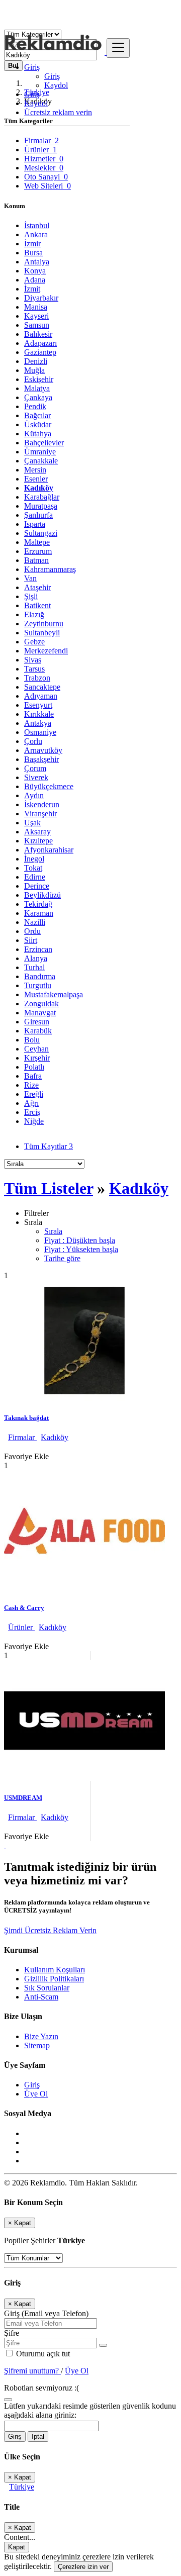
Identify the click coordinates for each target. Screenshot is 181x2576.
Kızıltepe (38, 841)
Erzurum (38, 551)
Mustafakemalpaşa (54, 994)
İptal (38, 2437)
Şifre (12, 2333)
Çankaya (38, 397)
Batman (36, 560)
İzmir (32, 244)
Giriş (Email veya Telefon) (46, 2313)
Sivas (33, 660)
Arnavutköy (43, 750)
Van (30, 578)
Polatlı (34, 1067)
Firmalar (22, 1437)
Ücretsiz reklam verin (58, 112)
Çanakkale (41, 461)
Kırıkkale (39, 714)
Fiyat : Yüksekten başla (81, 1249)
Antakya (38, 723)
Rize (31, 1085)
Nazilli (35, 922)
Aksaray (37, 832)
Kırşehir (37, 1058)
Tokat (33, 868)
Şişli (31, 596)
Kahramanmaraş (50, 569)
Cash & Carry (24, 1608)
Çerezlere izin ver (83, 2567)
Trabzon (37, 678)
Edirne (35, 877)
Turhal (34, 967)
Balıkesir (38, 334)
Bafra (33, 1076)
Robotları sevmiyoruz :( (41, 2388)
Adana (35, 280)
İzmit (32, 289)
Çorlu (33, 741)
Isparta (35, 524)
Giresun (37, 1022)
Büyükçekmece (49, 786)
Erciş (32, 1112)
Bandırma (40, 976)
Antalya (37, 262)
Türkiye (22, 2487)
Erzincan (38, 949)
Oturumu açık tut (42, 2354)
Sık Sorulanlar (47, 1988)
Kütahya (38, 434)
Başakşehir (41, 759)
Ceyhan (36, 1049)
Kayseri (36, 316)
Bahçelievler (44, 443)
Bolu (32, 1040)
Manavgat (40, 1013)
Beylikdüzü (42, 895)
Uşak (32, 823)
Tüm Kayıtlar (49, 1146)
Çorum (35, 768)
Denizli (36, 361)
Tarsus (34, 669)
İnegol (34, 859)
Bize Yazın (41, 2036)
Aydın (34, 795)
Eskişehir (39, 379)
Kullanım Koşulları (55, 1970)
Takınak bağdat (26, 1418)
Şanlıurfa (38, 515)
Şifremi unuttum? (32, 2371)
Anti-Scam (41, 1997)
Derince (37, 886)
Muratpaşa (41, 506)
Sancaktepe (42, 687)
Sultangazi (41, 533)
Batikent (37, 605)
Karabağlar (42, 497)
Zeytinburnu (44, 624)
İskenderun (42, 804)
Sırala (53, 1231)
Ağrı (31, 1103)
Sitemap (37, 2045)
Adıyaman (41, 696)
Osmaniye (40, 732)
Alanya (36, 958)
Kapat (17, 2547)
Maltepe (37, 542)
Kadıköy (39, 488)
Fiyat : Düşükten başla (80, 1240)
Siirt (31, 940)
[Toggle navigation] (118, 48)
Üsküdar (38, 424)
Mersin (35, 470)
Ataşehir (37, 587)
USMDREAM (23, 1798)
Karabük (38, 1031)
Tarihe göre (62, 1258)
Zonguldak (41, 1004)
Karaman (39, 913)
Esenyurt (38, 705)
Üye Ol (36, 2094)
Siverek (36, 777)
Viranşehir (40, 814)
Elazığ (34, 614)
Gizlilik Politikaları (54, 1979)
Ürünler (21, 1627)
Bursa (33, 253)
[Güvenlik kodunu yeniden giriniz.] (8, 2397)
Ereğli (34, 1094)
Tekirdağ (38, 904)
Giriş (52, 76)
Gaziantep (40, 352)
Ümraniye (40, 452)
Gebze (34, 642)
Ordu (32, 931)
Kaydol (56, 85)
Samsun (37, 325)
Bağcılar (37, 415)
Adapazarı (40, 343)
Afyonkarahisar (49, 850)
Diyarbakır (41, 298)
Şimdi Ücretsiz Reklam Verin (50, 1930)
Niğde (34, 1121)
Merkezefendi (46, 651)
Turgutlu (38, 985)
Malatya (37, 388)
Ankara (36, 234)
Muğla (34, 370)
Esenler (36, 479)
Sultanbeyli (42, 633)
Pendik (35, 406)
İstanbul (37, 225)
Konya (35, 271)
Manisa (36, 307)
